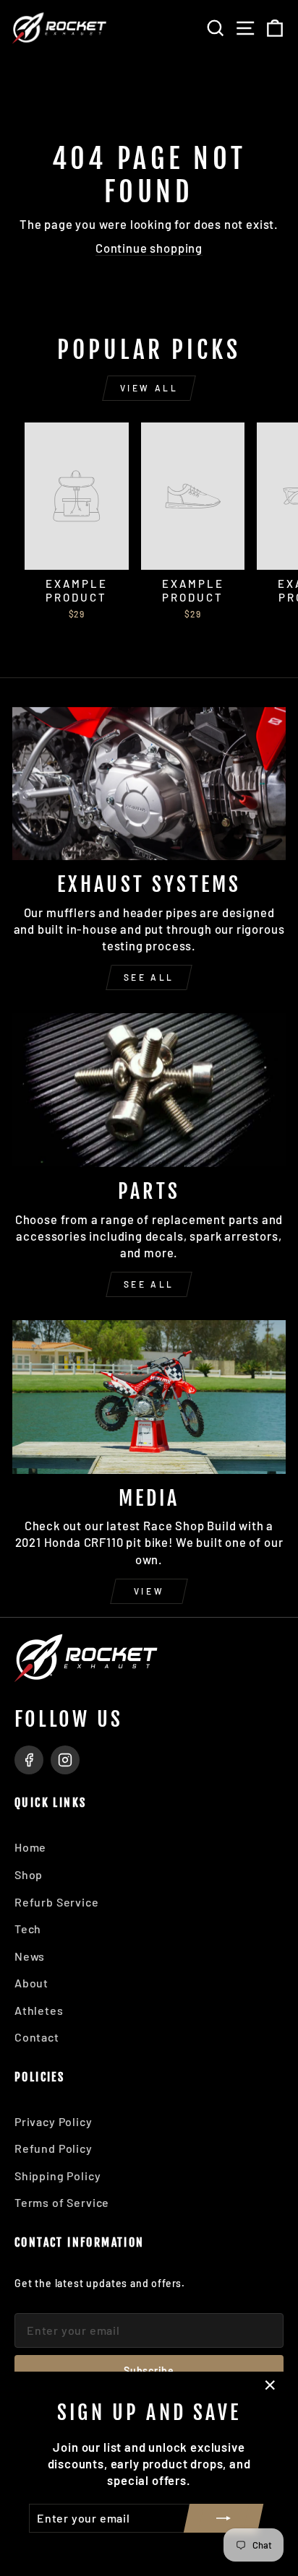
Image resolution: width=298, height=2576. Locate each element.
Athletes (39, 2010)
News (30, 1956)
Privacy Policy (54, 2121)
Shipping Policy (58, 2176)
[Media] (149, 1397)
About (31, 1983)
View (149, 1591)
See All (149, 977)
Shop (29, 1874)
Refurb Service (57, 1902)
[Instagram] (65, 1760)
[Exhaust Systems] (149, 784)
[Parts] (149, 1090)
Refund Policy (54, 2148)
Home (30, 1847)
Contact (37, 2037)
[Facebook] (29, 1760)
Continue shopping (149, 248)
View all (149, 388)
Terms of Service (62, 2202)
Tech (28, 1929)
